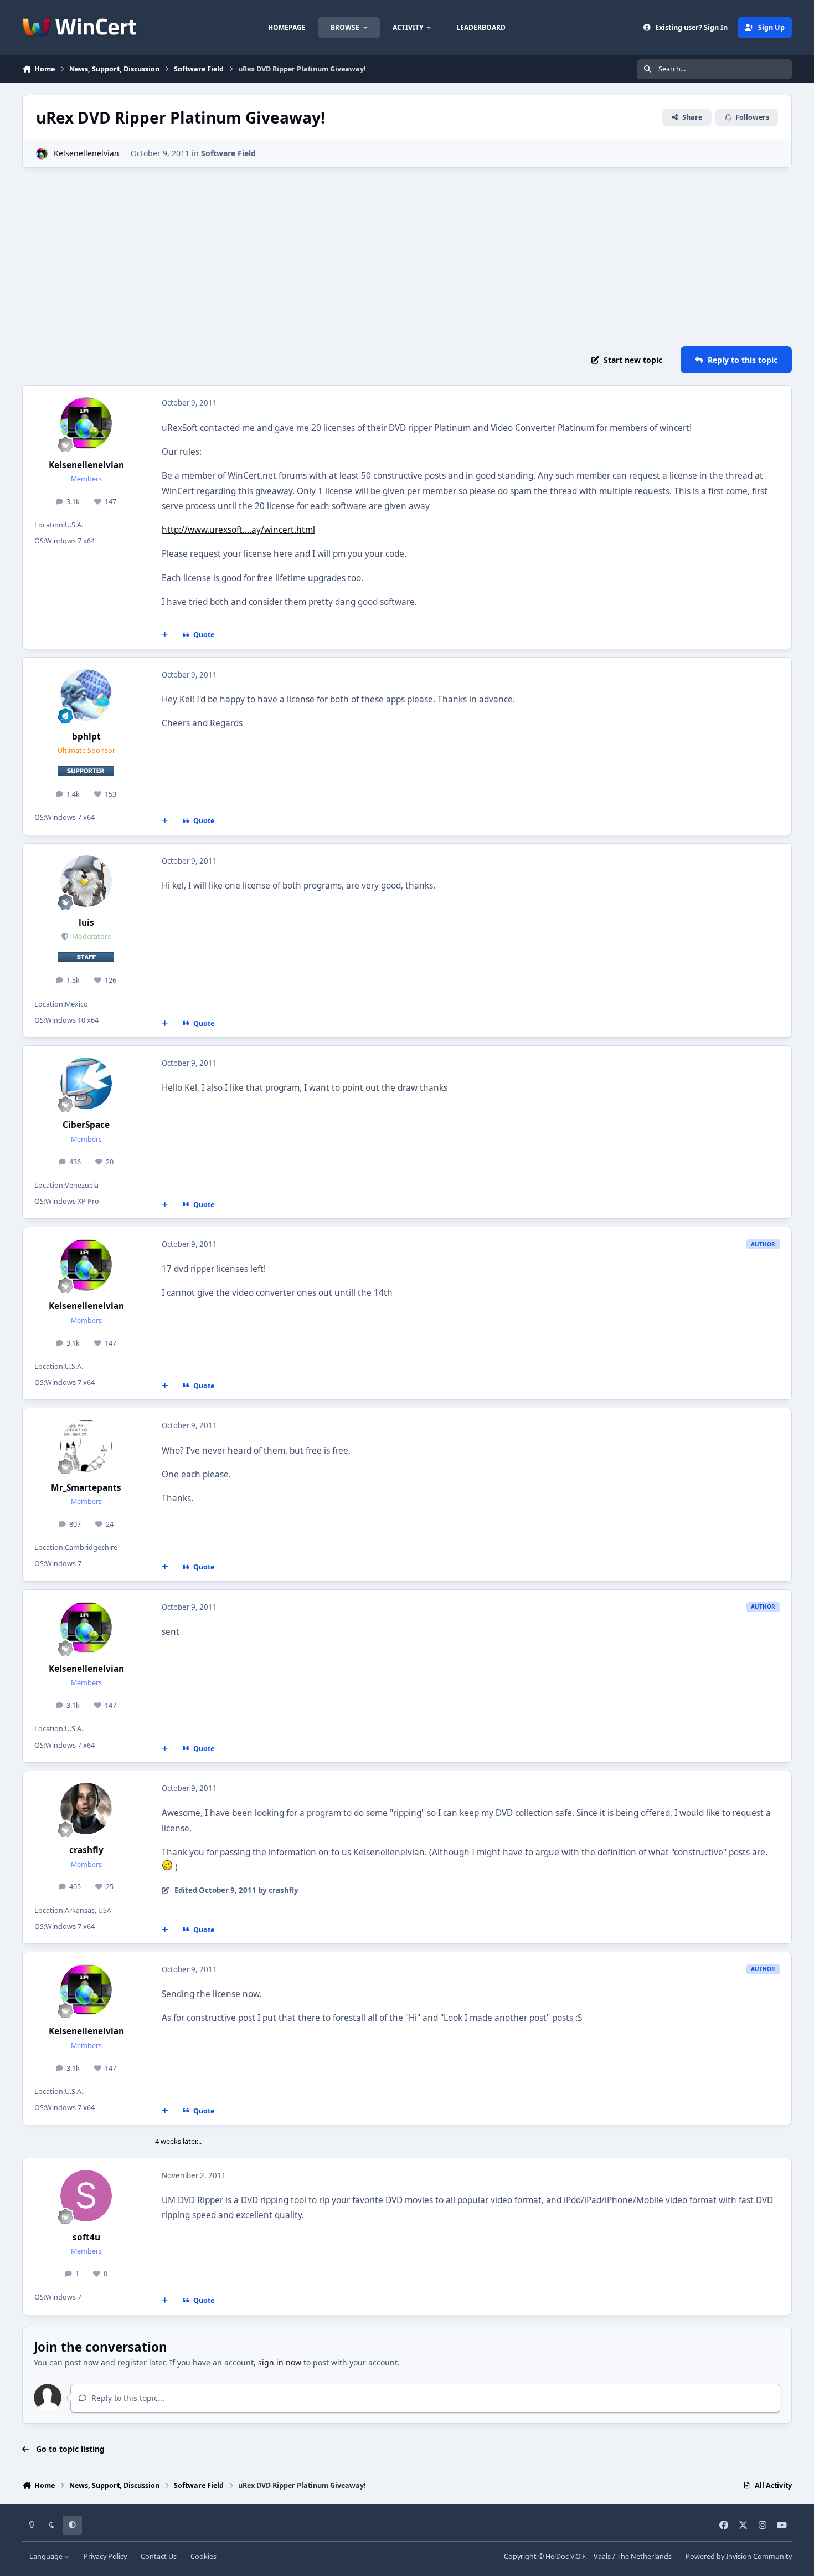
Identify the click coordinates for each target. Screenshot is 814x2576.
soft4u (86, 2237)
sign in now (280, 2362)
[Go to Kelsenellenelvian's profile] (42, 154)
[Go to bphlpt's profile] (86, 695)
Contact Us (159, 2556)
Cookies (203, 2556)
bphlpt (86, 737)
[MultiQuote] (165, 635)
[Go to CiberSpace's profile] (86, 1084)
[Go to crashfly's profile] (86, 1809)
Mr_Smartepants (86, 1488)
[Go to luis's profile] (86, 881)
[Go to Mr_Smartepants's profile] (86, 1446)
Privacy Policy (105, 2556)
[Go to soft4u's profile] (86, 2196)
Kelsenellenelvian (86, 153)
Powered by (739, 2556)
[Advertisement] (407, 257)
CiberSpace (86, 1125)
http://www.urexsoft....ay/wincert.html (238, 530)
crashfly (86, 1850)
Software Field (228, 153)
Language (47, 2556)
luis (86, 923)
